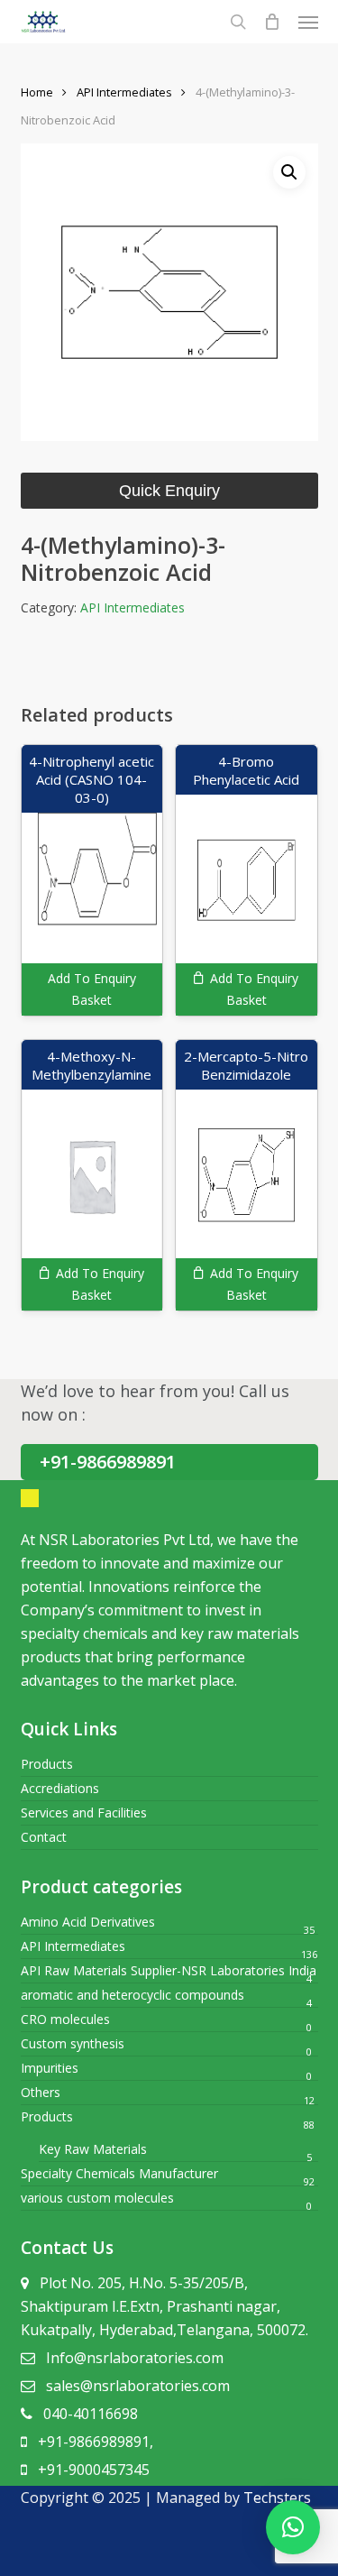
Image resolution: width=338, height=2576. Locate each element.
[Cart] (272, 22)
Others (41, 2092)
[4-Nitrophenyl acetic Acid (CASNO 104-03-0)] (92, 880)
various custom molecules (97, 2198)
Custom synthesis (73, 2043)
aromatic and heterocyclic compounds (132, 1995)
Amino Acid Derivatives (88, 1922)
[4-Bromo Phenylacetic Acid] (246, 880)
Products (47, 1764)
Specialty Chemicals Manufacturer (119, 2173)
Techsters (277, 2498)
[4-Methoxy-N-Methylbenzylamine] (92, 1175)
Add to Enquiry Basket (92, 989)
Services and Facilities (84, 1812)
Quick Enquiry (169, 491)
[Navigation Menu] (308, 22)
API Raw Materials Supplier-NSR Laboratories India (169, 1970)
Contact (44, 1837)
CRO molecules (65, 2019)
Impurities (50, 2068)
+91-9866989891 (108, 1462)
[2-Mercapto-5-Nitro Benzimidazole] (246, 1175)
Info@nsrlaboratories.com (135, 2358)
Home (37, 92)
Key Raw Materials (93, 2149)
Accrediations (60, 1788)
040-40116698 (91, 2414)
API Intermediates (124, 92)
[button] (289, 172)
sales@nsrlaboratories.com (138, 2386)
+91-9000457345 (94, 2470)
